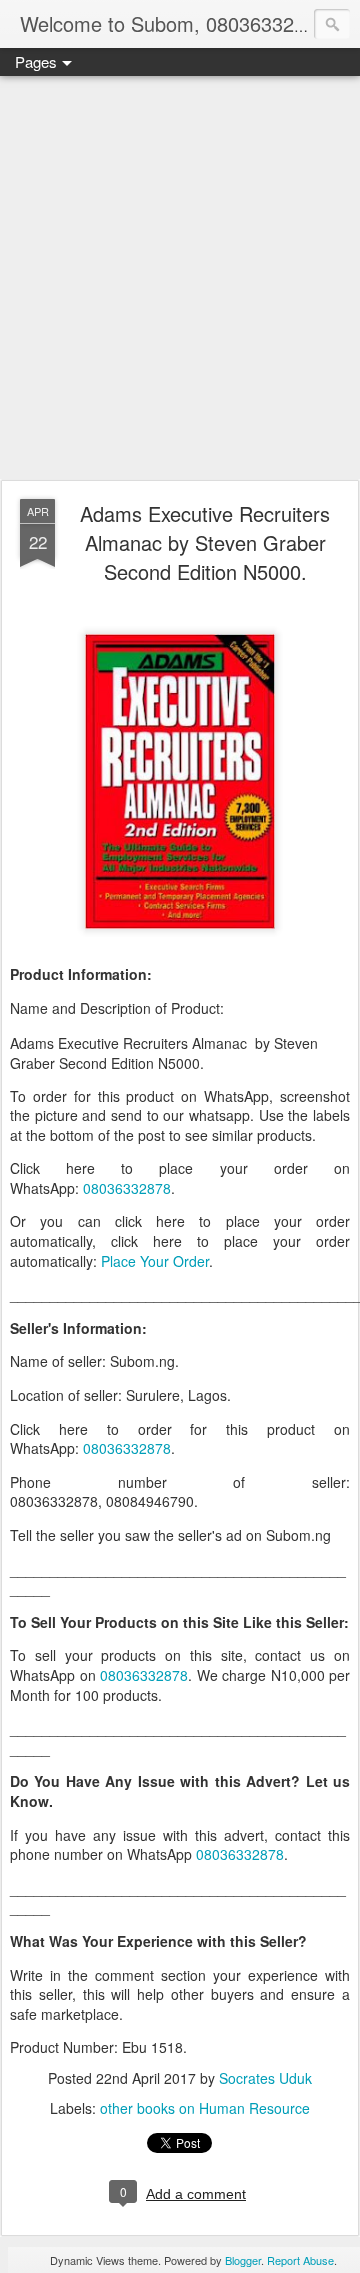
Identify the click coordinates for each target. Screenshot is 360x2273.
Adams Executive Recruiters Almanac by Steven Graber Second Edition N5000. (205, 542)
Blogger (243, 2260)
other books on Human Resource (205, 2108)
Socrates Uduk (265, 2078)
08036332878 (127, 1188)
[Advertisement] (180, 279)
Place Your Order (155, 1261)
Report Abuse (300, 2260)
